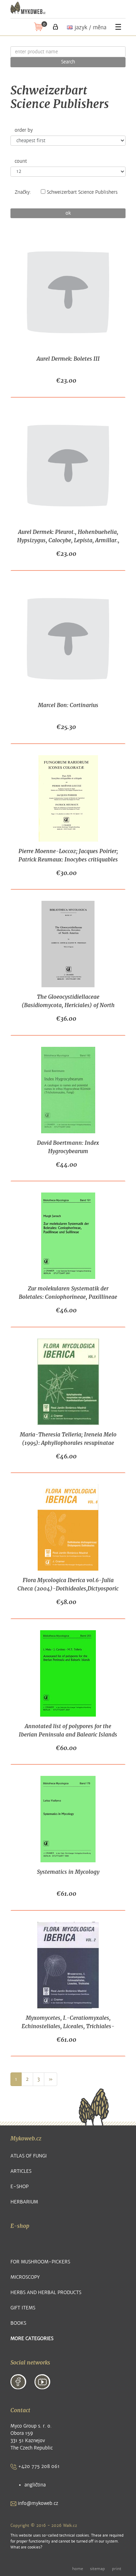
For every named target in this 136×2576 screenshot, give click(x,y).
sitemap (97, 2569)
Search (68, 62)
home (78, 2569)
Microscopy (25, 2277)
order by (24, 130)
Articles (21, 2171)
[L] (55, 27)
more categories (32, 2339)
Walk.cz (70, 2525)
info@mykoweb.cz (37, 2503)
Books (18, 2323)
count (21, 161)
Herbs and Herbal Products (46, 2293)
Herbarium (24, 2202)
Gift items (23, 2308)
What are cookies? (26, 2547)
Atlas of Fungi (29, 2156)
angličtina (35, 2485)
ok (68, 213)
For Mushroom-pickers (40, 2262)
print (117, 2569)
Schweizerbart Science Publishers (82, 192)
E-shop (20, 2187)
